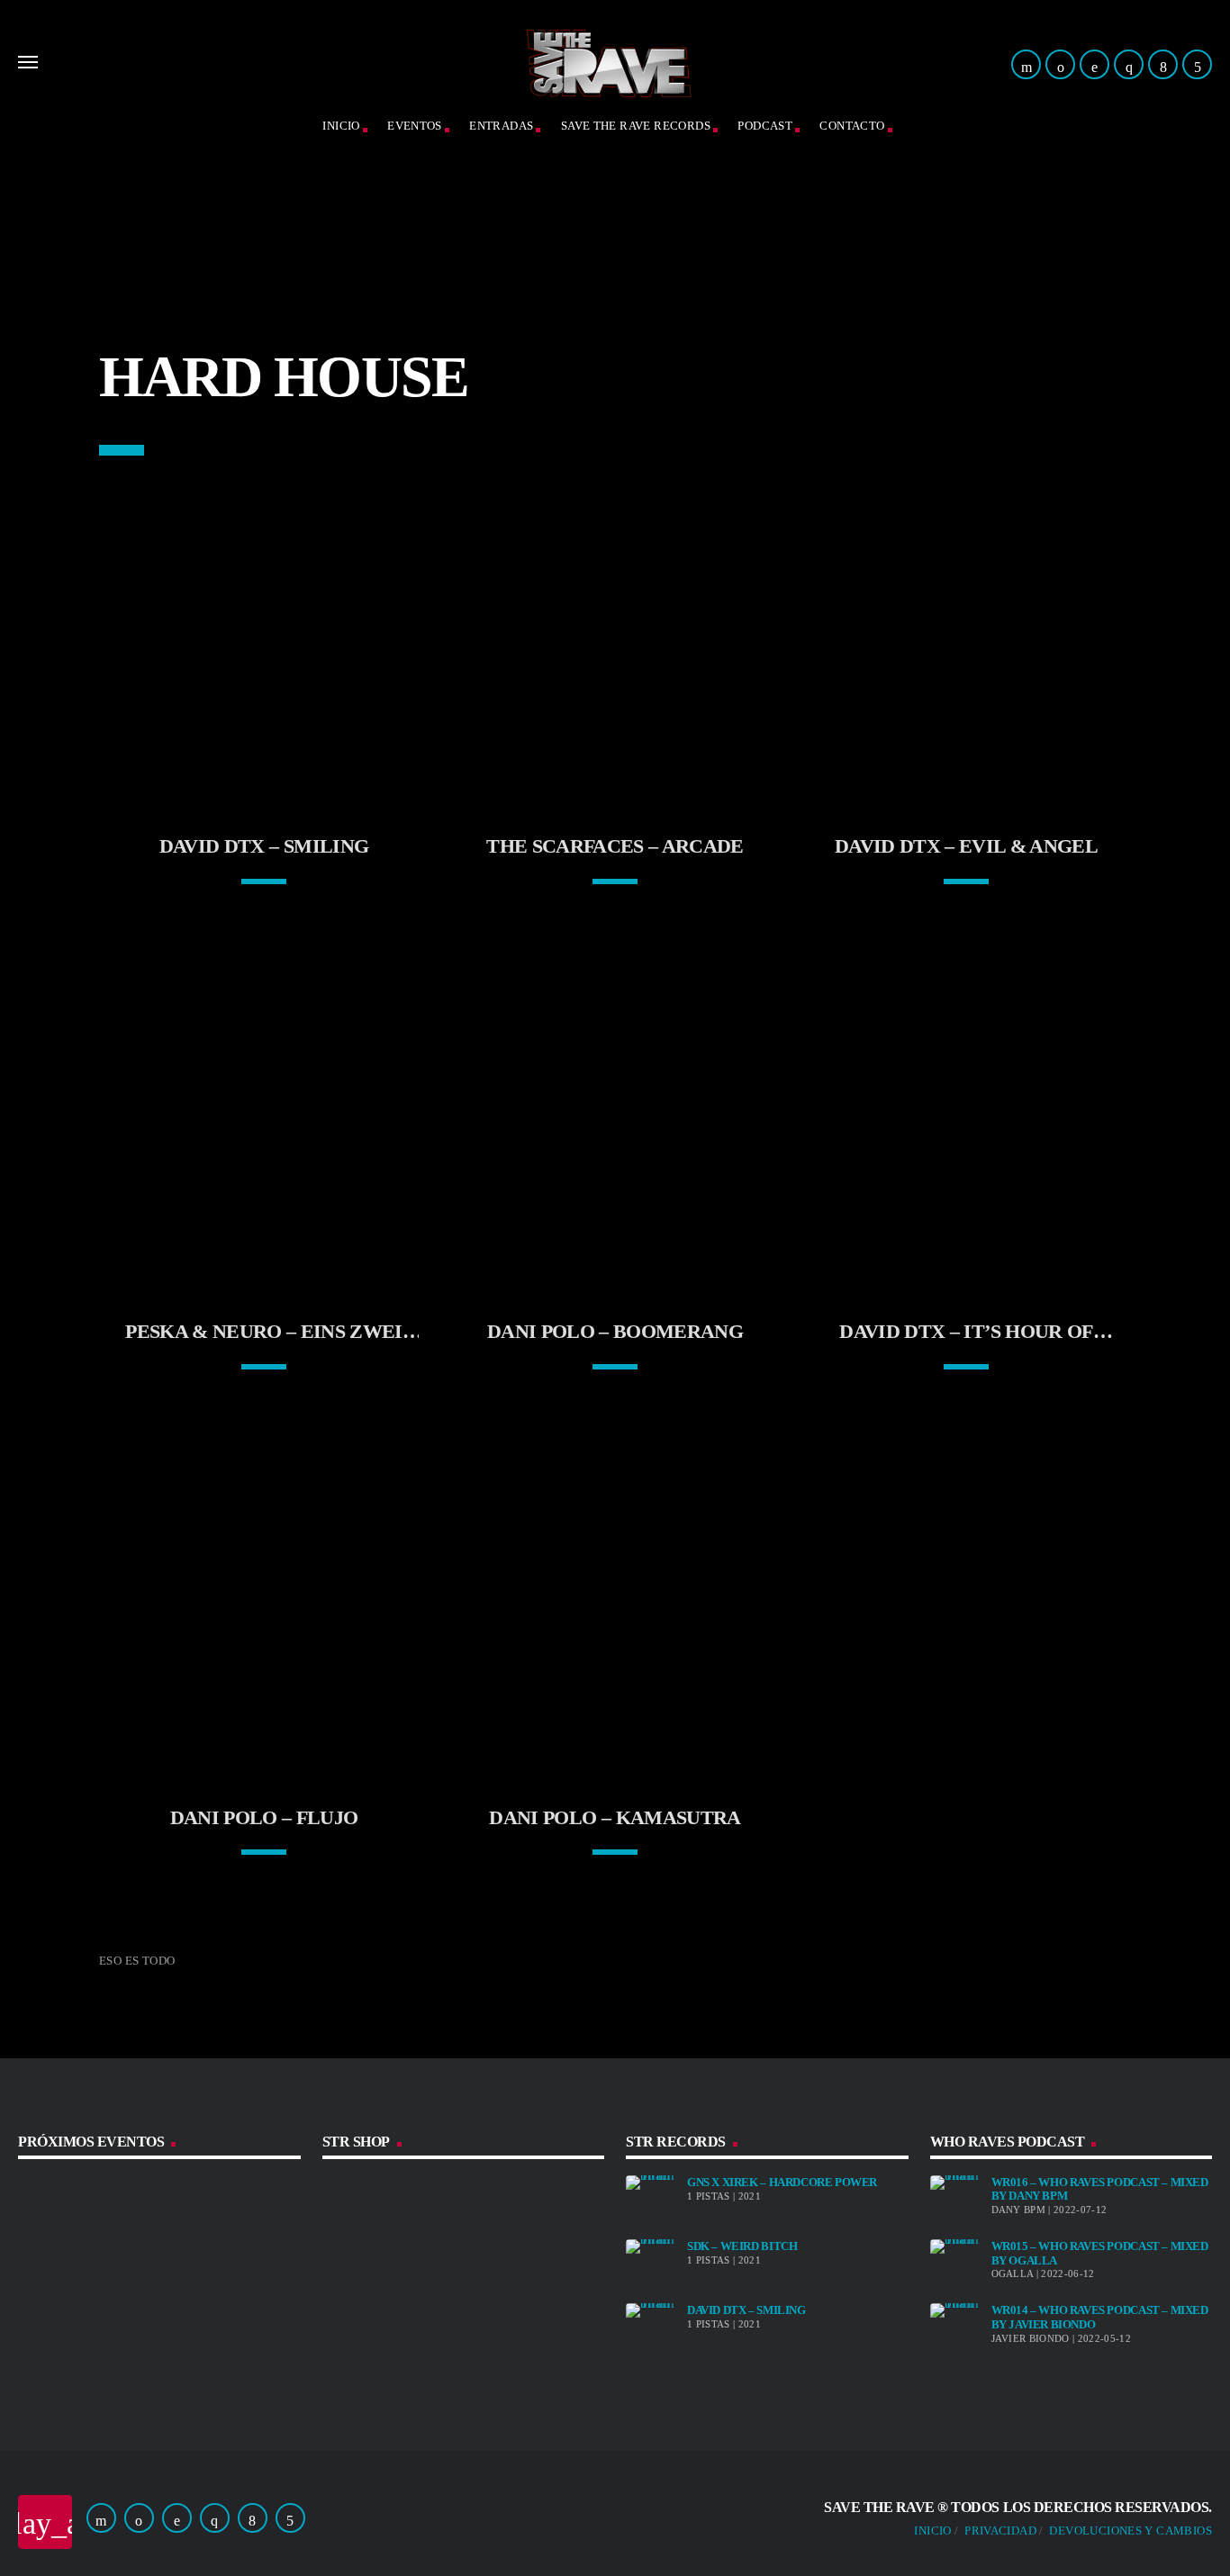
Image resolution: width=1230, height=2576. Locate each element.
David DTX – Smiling (746, 2310)
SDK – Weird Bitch (742, 2246)
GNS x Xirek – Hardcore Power (782, 2182)
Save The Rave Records (636, 126)
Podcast (765, 126)
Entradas (501, 126)
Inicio (932, 2531)
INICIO (341, 126)
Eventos (415, 126)
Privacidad (1000, 2531)
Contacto (852, 126)
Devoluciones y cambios (1131, 2531)
